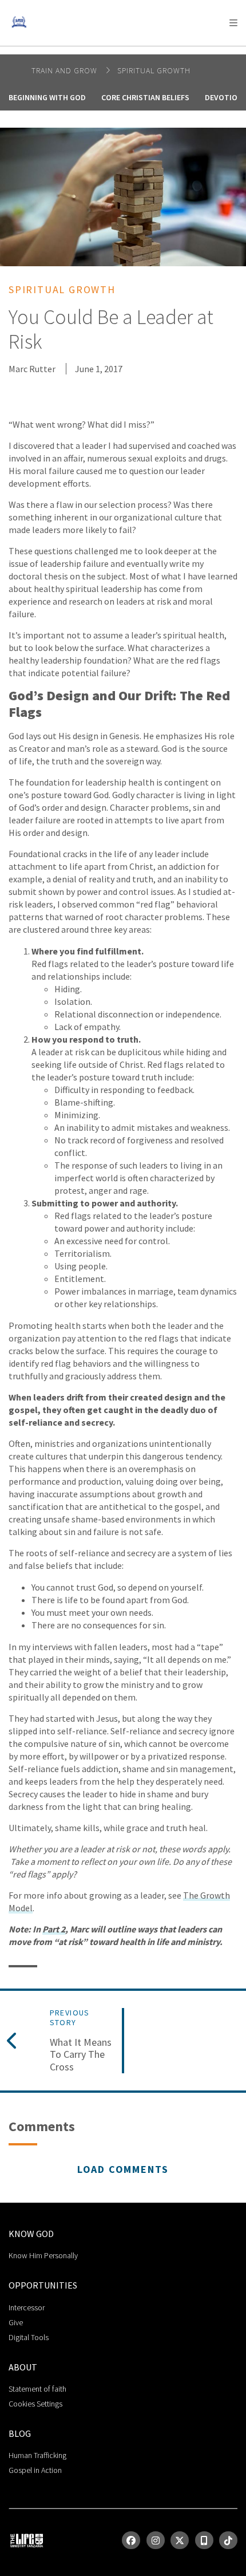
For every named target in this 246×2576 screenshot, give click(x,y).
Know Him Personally (43, 2255)
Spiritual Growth (154, 70)
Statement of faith (37, 2389)
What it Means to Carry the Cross (81, 2055)
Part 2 (54, 1929)
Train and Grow (66, 70)
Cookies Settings (35, 2404)
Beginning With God (47, 97)
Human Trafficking (37, 2455)
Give (16, 2322)
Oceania (100, 52)
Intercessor (27, 2307)
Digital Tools (29, 2337)
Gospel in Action (35, 2470)
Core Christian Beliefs (145, 97)
